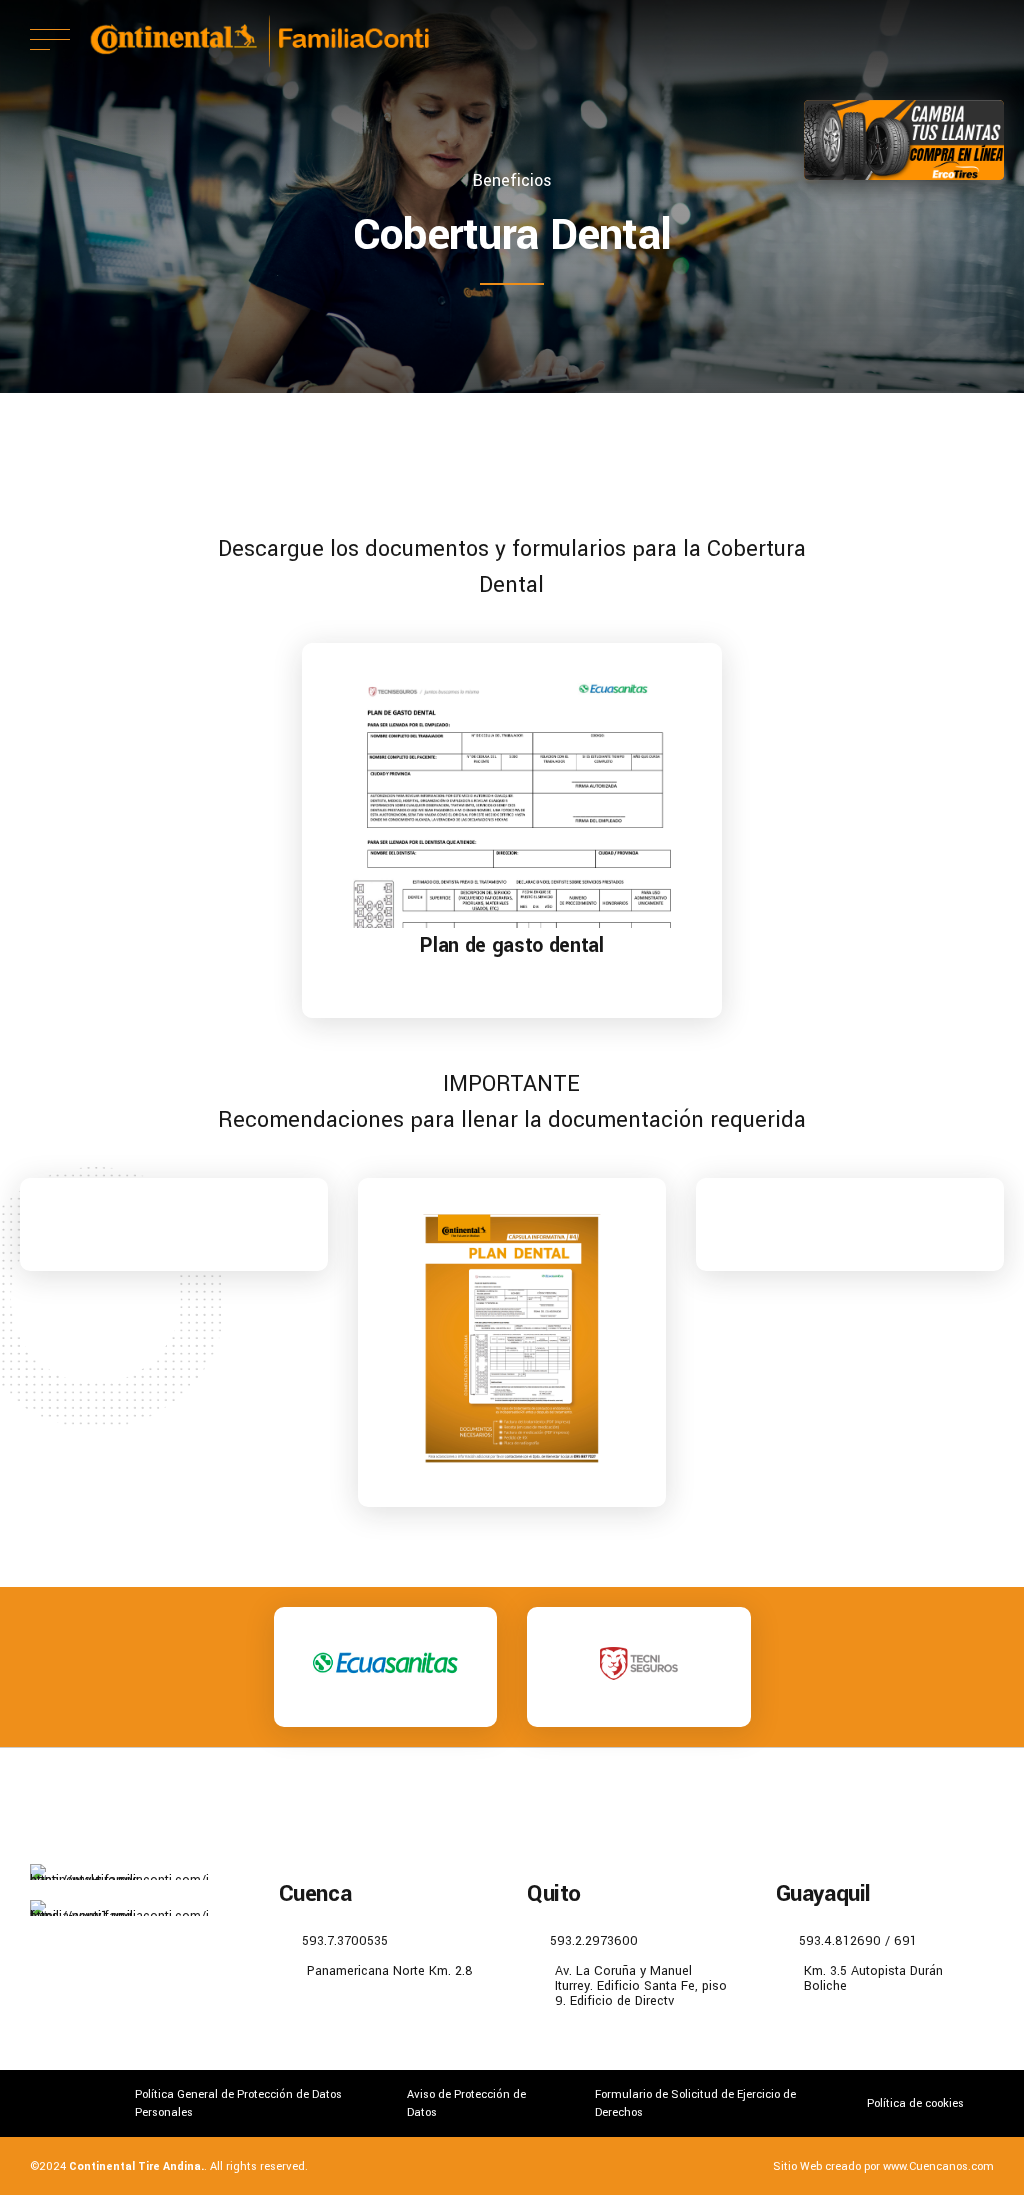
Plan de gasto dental (511, 945)
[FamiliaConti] (119, 1908)
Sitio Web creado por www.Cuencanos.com (883, 2166)
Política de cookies (915, 2103)
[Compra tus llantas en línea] (904, 140)
